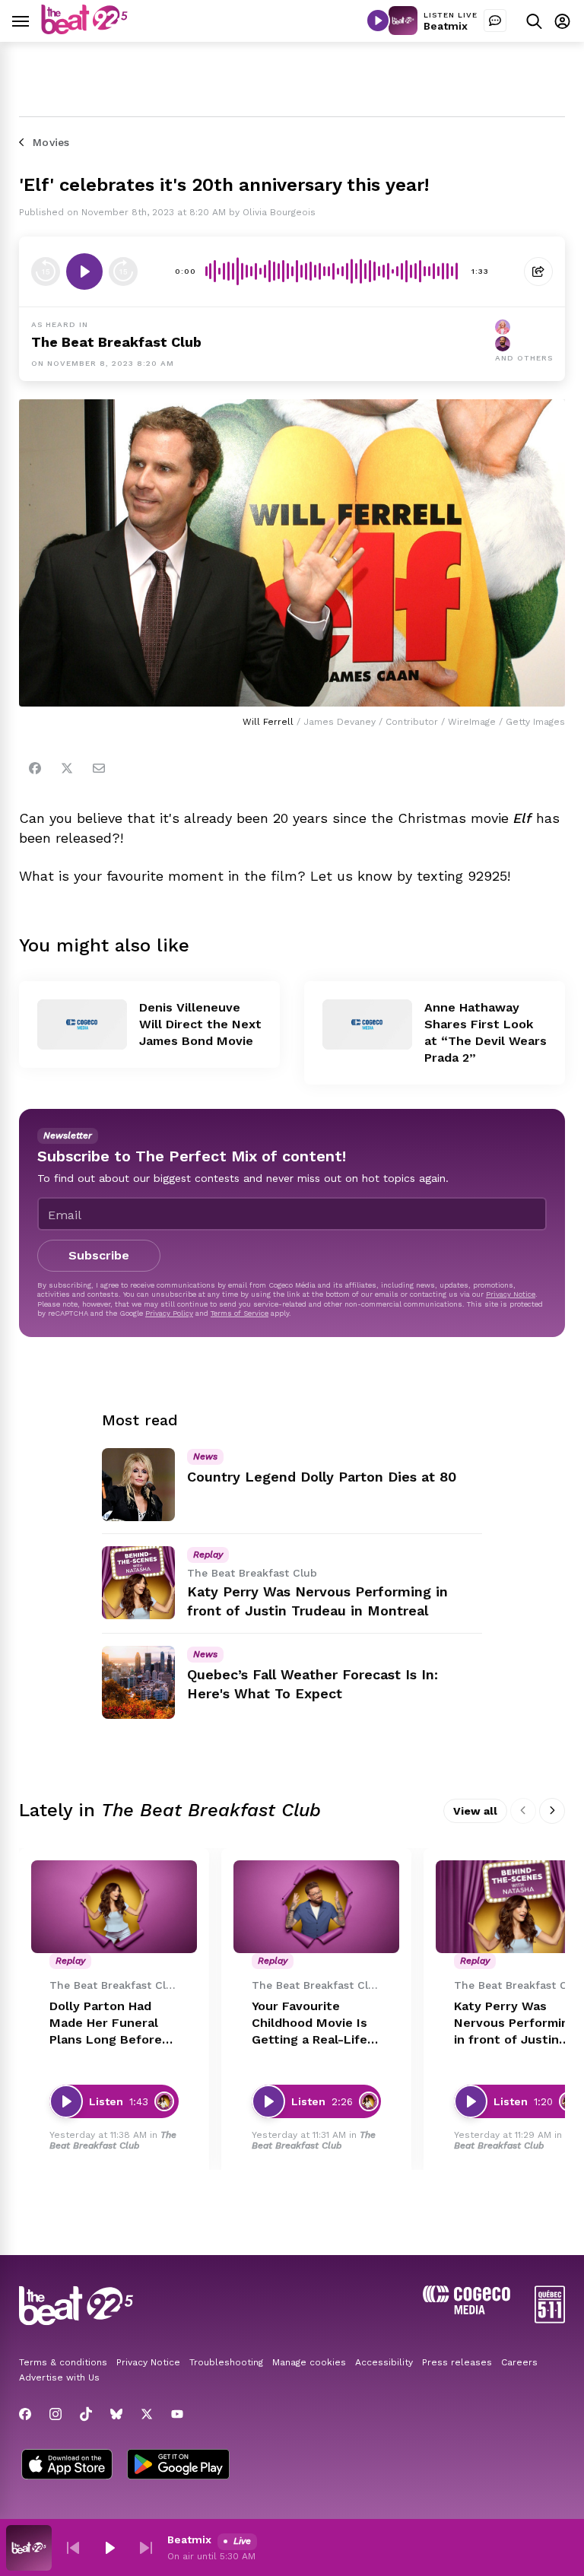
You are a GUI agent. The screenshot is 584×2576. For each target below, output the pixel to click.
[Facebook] (35, 768)
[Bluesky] (116, 2414)
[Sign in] (562, 21)
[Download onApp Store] (67, 2466)
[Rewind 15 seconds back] (123, 272)
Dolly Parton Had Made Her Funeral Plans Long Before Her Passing (106, 2023)
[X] (147, 2414)
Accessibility (384, 2362)
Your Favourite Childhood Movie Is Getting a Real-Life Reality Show (309, 2023)
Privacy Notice (511, 1294)
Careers (519, 2362)
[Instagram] (56, 2414)
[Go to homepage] (84, 30)
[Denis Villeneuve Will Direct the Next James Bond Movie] (82, 1024)
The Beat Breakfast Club (116, 342)
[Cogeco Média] (467, 2310)
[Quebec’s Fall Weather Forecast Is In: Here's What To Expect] (138, 1682)
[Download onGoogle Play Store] (178, 2466)
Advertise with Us (59, 2377)
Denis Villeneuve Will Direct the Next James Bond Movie (200, 1024)
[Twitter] (67, 768)
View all (475, 1811)
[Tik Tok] (86, 2414)
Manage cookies (309, 2362)
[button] (73, 2548)
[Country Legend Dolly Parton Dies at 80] (138, 1485)
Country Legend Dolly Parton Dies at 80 (322, 1477)
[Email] (99, 768)
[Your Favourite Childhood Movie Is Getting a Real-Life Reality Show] (316, 1907)
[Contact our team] (495, 21)
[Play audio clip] (84, 272)
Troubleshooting (226, 2362)
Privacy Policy (169, 1313)
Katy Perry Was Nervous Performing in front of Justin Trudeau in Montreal (516, 2023)
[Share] (538, 272)
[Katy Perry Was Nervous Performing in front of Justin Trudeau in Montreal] (138, 1583)
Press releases (457, 2362)
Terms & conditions (63, 2362)
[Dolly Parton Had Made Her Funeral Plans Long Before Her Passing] (114, 1907)
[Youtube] (177, 2414)
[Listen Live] (378, 21)
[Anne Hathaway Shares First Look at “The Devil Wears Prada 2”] (367, 1024)
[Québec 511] (550, 2319)
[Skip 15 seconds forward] (46, 272)
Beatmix (446, 26)
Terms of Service (240, 1313)
